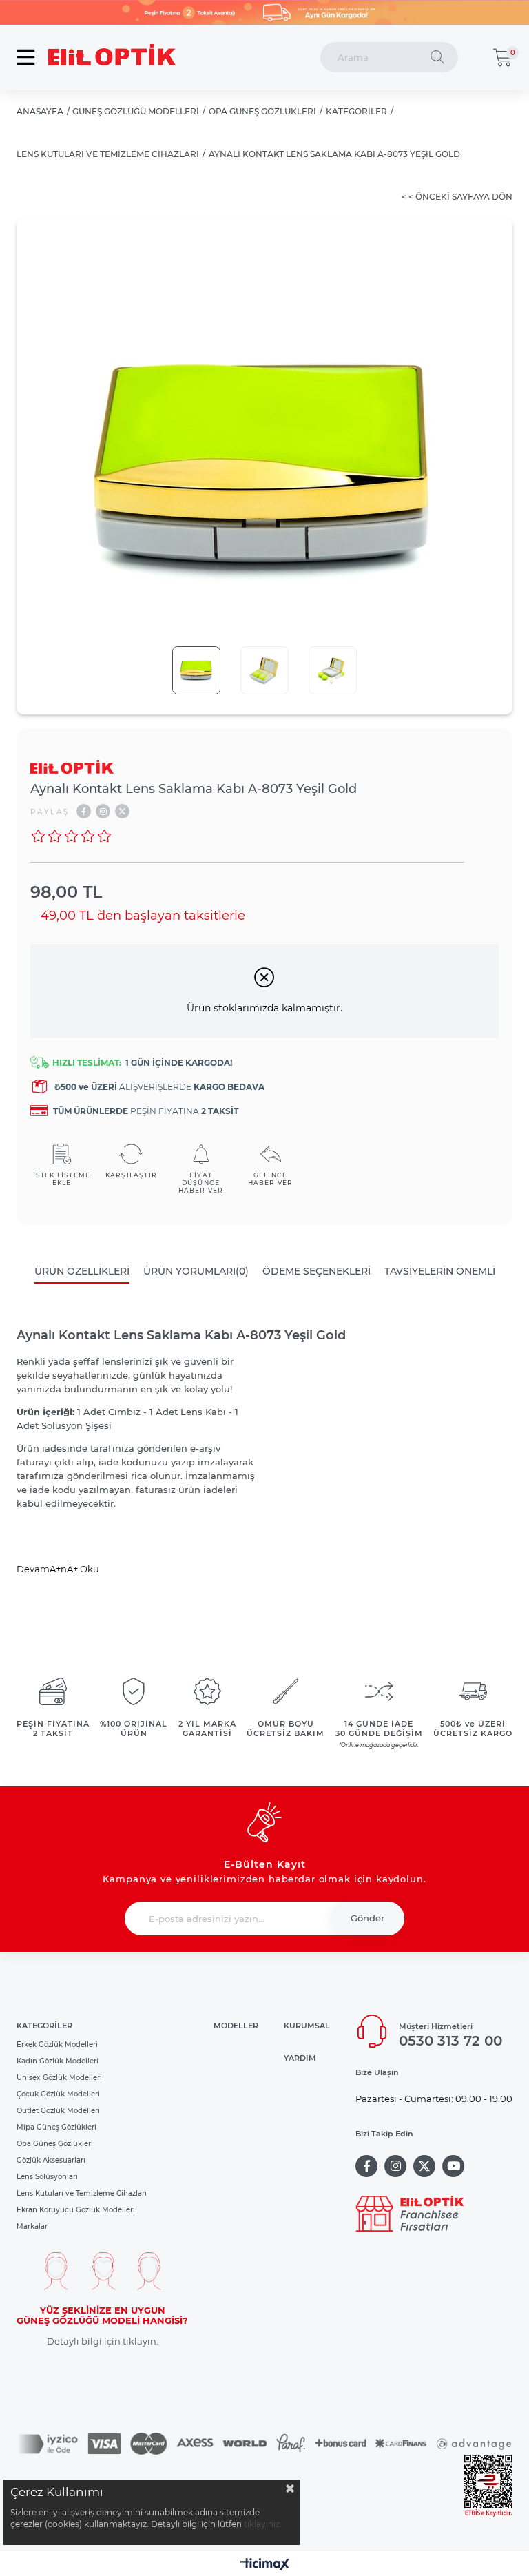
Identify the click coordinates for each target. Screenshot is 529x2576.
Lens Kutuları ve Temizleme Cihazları (82, 2193)
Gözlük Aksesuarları (51, 2160)
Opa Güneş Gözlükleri (55, 2144)
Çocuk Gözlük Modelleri (58, 2094)
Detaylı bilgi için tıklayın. (103, 2341)
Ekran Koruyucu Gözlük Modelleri (76, 2210)
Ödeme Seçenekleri (317, 1271)
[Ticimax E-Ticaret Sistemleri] (265, 2565)
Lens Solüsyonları (47, 2177)
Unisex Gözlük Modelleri (59, 2078)
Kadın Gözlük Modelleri (58, 2061)
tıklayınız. (263, 2524)
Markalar (32, 2226)
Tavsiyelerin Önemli (440, 1271)
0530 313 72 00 (450, 2041)
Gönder (367, 1918)
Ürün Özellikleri (82, 1271)
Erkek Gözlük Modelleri (57, 2044)
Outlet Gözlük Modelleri (58, 2111)
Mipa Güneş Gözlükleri (56, 2127)
